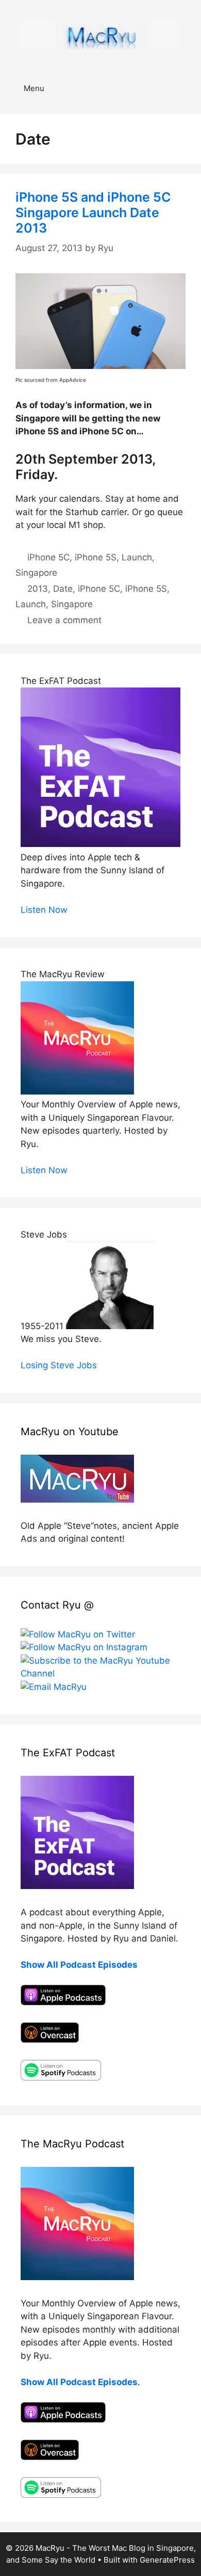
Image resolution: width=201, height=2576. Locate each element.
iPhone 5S (96, 557)
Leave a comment (64, 620)
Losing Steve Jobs (59, 1365)
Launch (137, 557)
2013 (38, 589)
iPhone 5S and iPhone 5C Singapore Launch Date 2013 (93, 213)
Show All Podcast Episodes (79, 1965)
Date (63, 589)
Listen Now (44, 910)
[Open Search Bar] (186, 89)
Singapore (36, 573)
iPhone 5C (48, 557)
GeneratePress (167, 2560)
